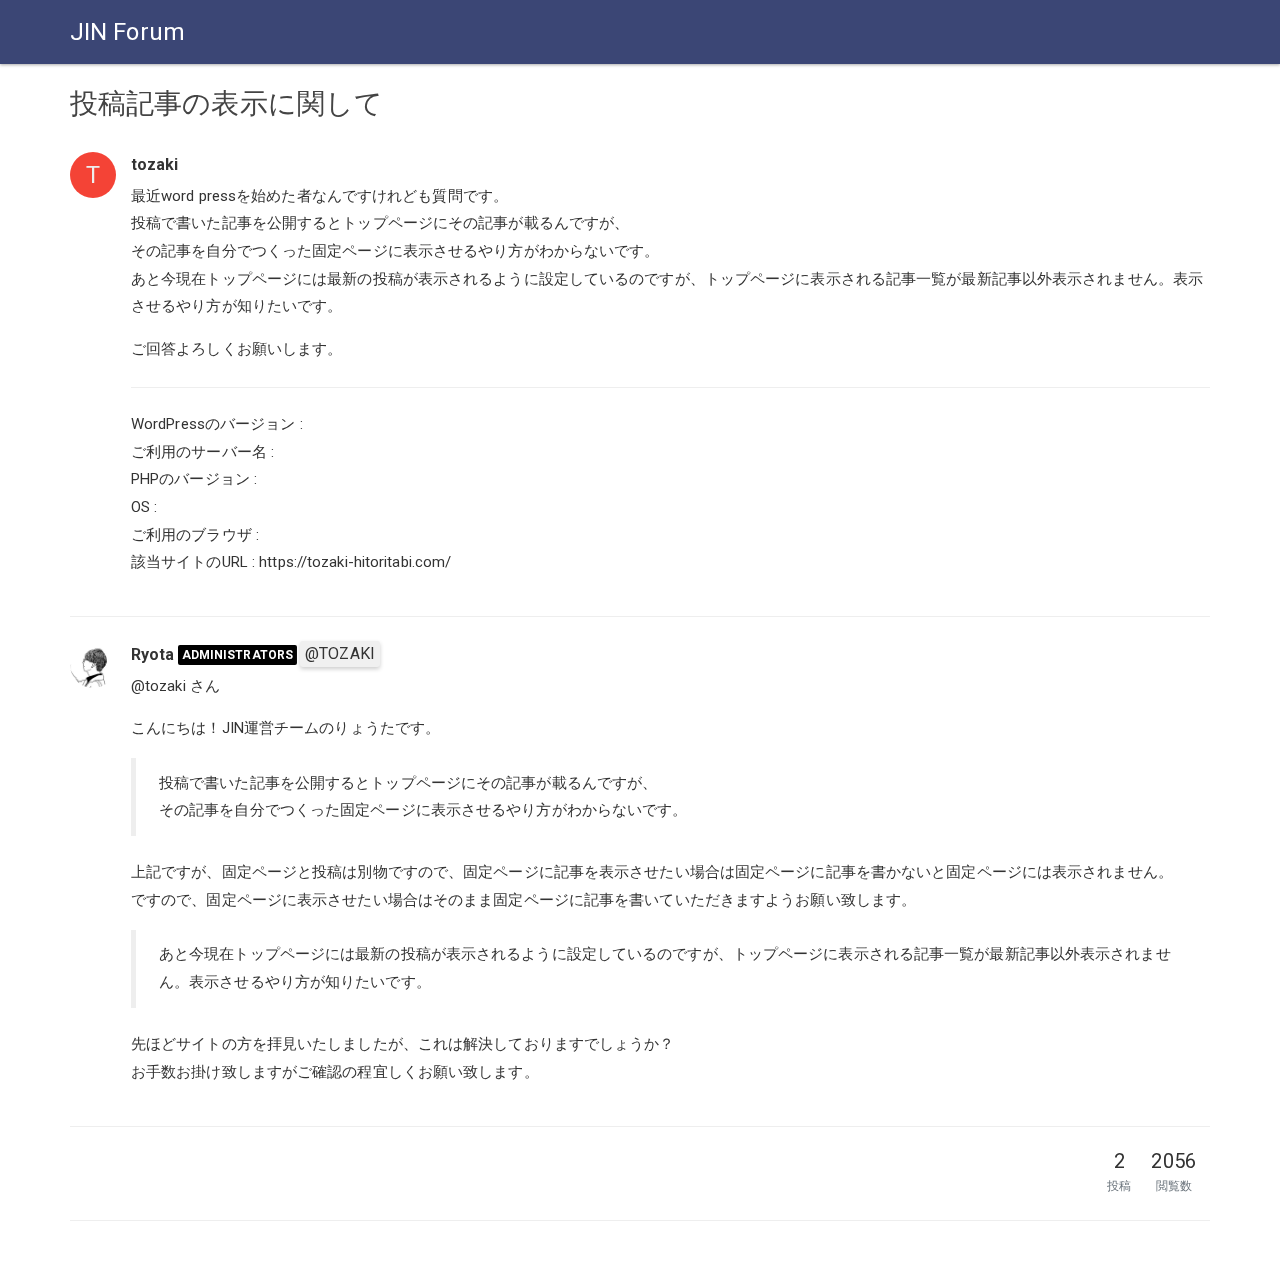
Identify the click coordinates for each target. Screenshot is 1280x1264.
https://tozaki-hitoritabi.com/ (355, 562)
